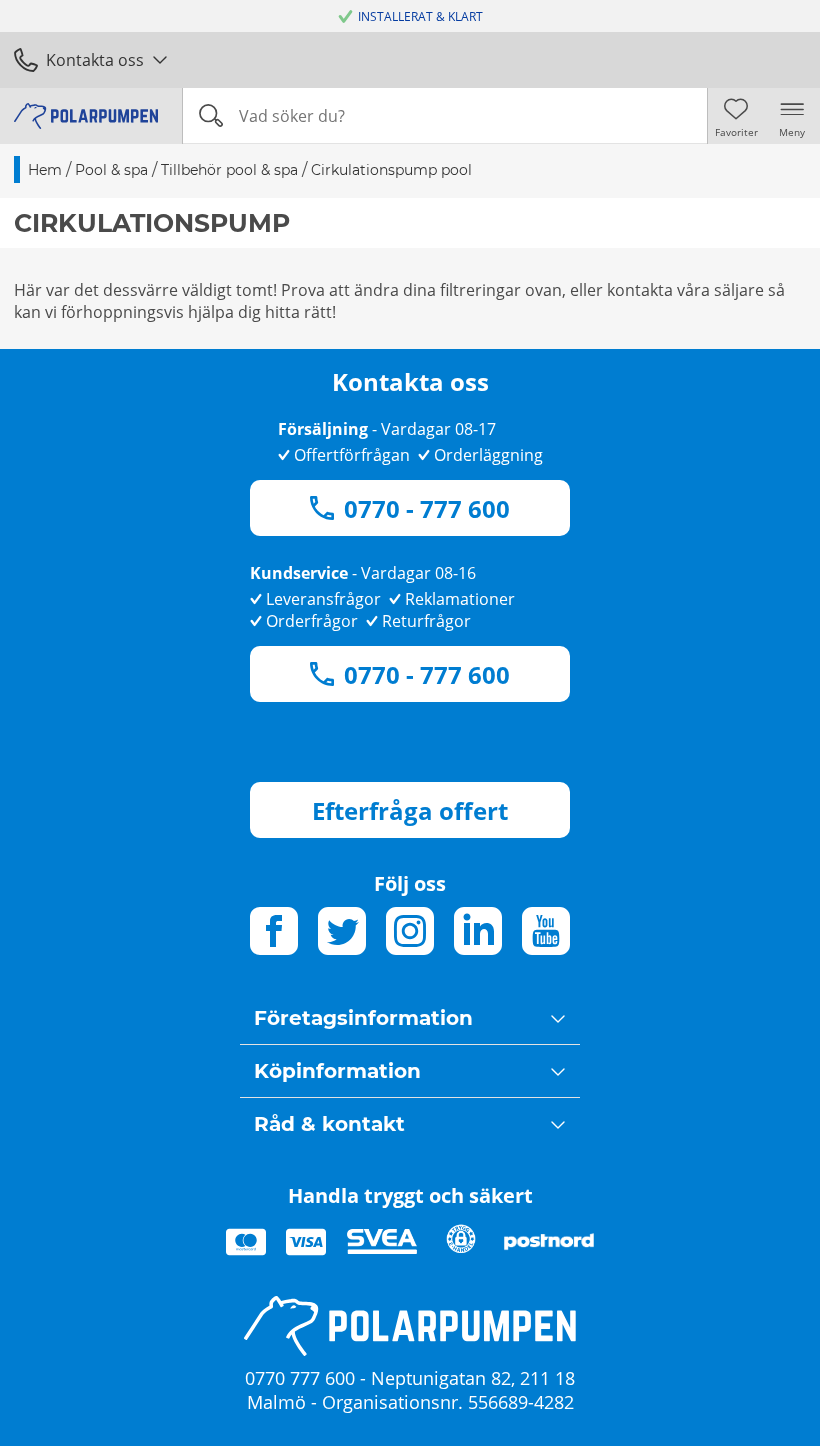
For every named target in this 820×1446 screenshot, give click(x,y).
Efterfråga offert (410, 810)
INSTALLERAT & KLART (420, 16)
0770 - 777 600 (427, 508)
